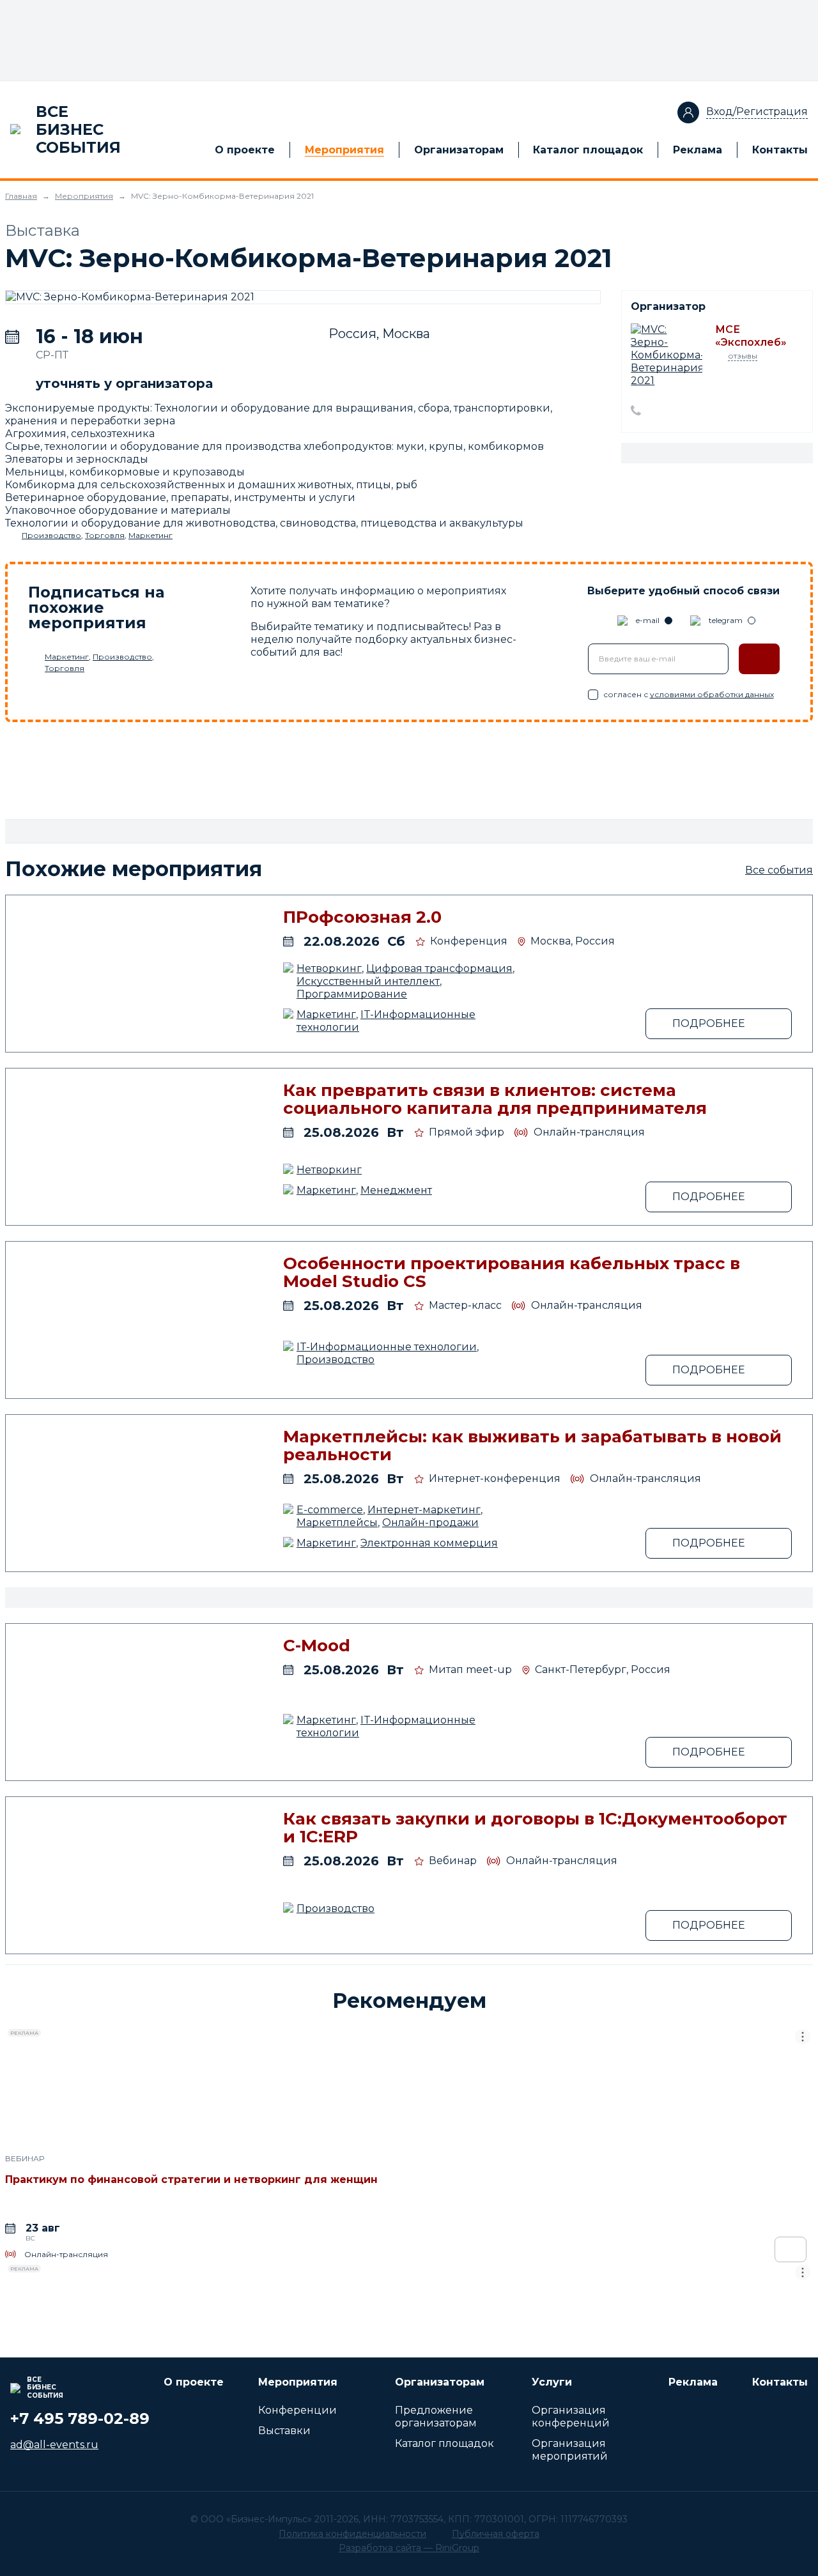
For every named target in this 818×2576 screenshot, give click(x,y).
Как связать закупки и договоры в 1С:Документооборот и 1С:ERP (535, 1828)
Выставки (284, 2431)
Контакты (780, 150)
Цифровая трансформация (439, 968)
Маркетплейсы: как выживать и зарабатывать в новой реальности (532, 1446)
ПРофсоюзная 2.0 (362, 917)
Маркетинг (150, 535)
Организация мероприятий (570, 2450)
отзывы (743, 356)
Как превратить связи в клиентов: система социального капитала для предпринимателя (495, 1099)
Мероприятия (344, 150)
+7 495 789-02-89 (80, 2418)
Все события (779, 870)
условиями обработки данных (712, 694)
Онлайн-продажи (430, 1523)
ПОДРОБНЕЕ (709, 1023)
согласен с (689, 694)
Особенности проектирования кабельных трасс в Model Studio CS (512, 1272)
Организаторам (459, 150)
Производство (51, 535)
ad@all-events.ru (54, 2445)
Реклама (698, 150)
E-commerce (330, 1510)
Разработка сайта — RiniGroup (409, 2548)
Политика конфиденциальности (352, 2534)
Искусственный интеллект (368, 981)
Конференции (297, 2410)
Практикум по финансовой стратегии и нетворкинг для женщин (191, 2179)
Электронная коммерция (429, 1543)
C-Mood (317, 1646)
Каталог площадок (588, 150)
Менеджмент (396, 1190)
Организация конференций (571, 2417)
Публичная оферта (496, 2534)
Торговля (105, 535)
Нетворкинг (329, 968)
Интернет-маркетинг (424, 1510)
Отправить (759, 659)
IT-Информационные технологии (387, 1347)
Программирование (352, 994)
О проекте (245, 150)
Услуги (552, 2382)
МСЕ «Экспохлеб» (751, 336)
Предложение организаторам (436, 2417)
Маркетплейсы (337, 1523)
